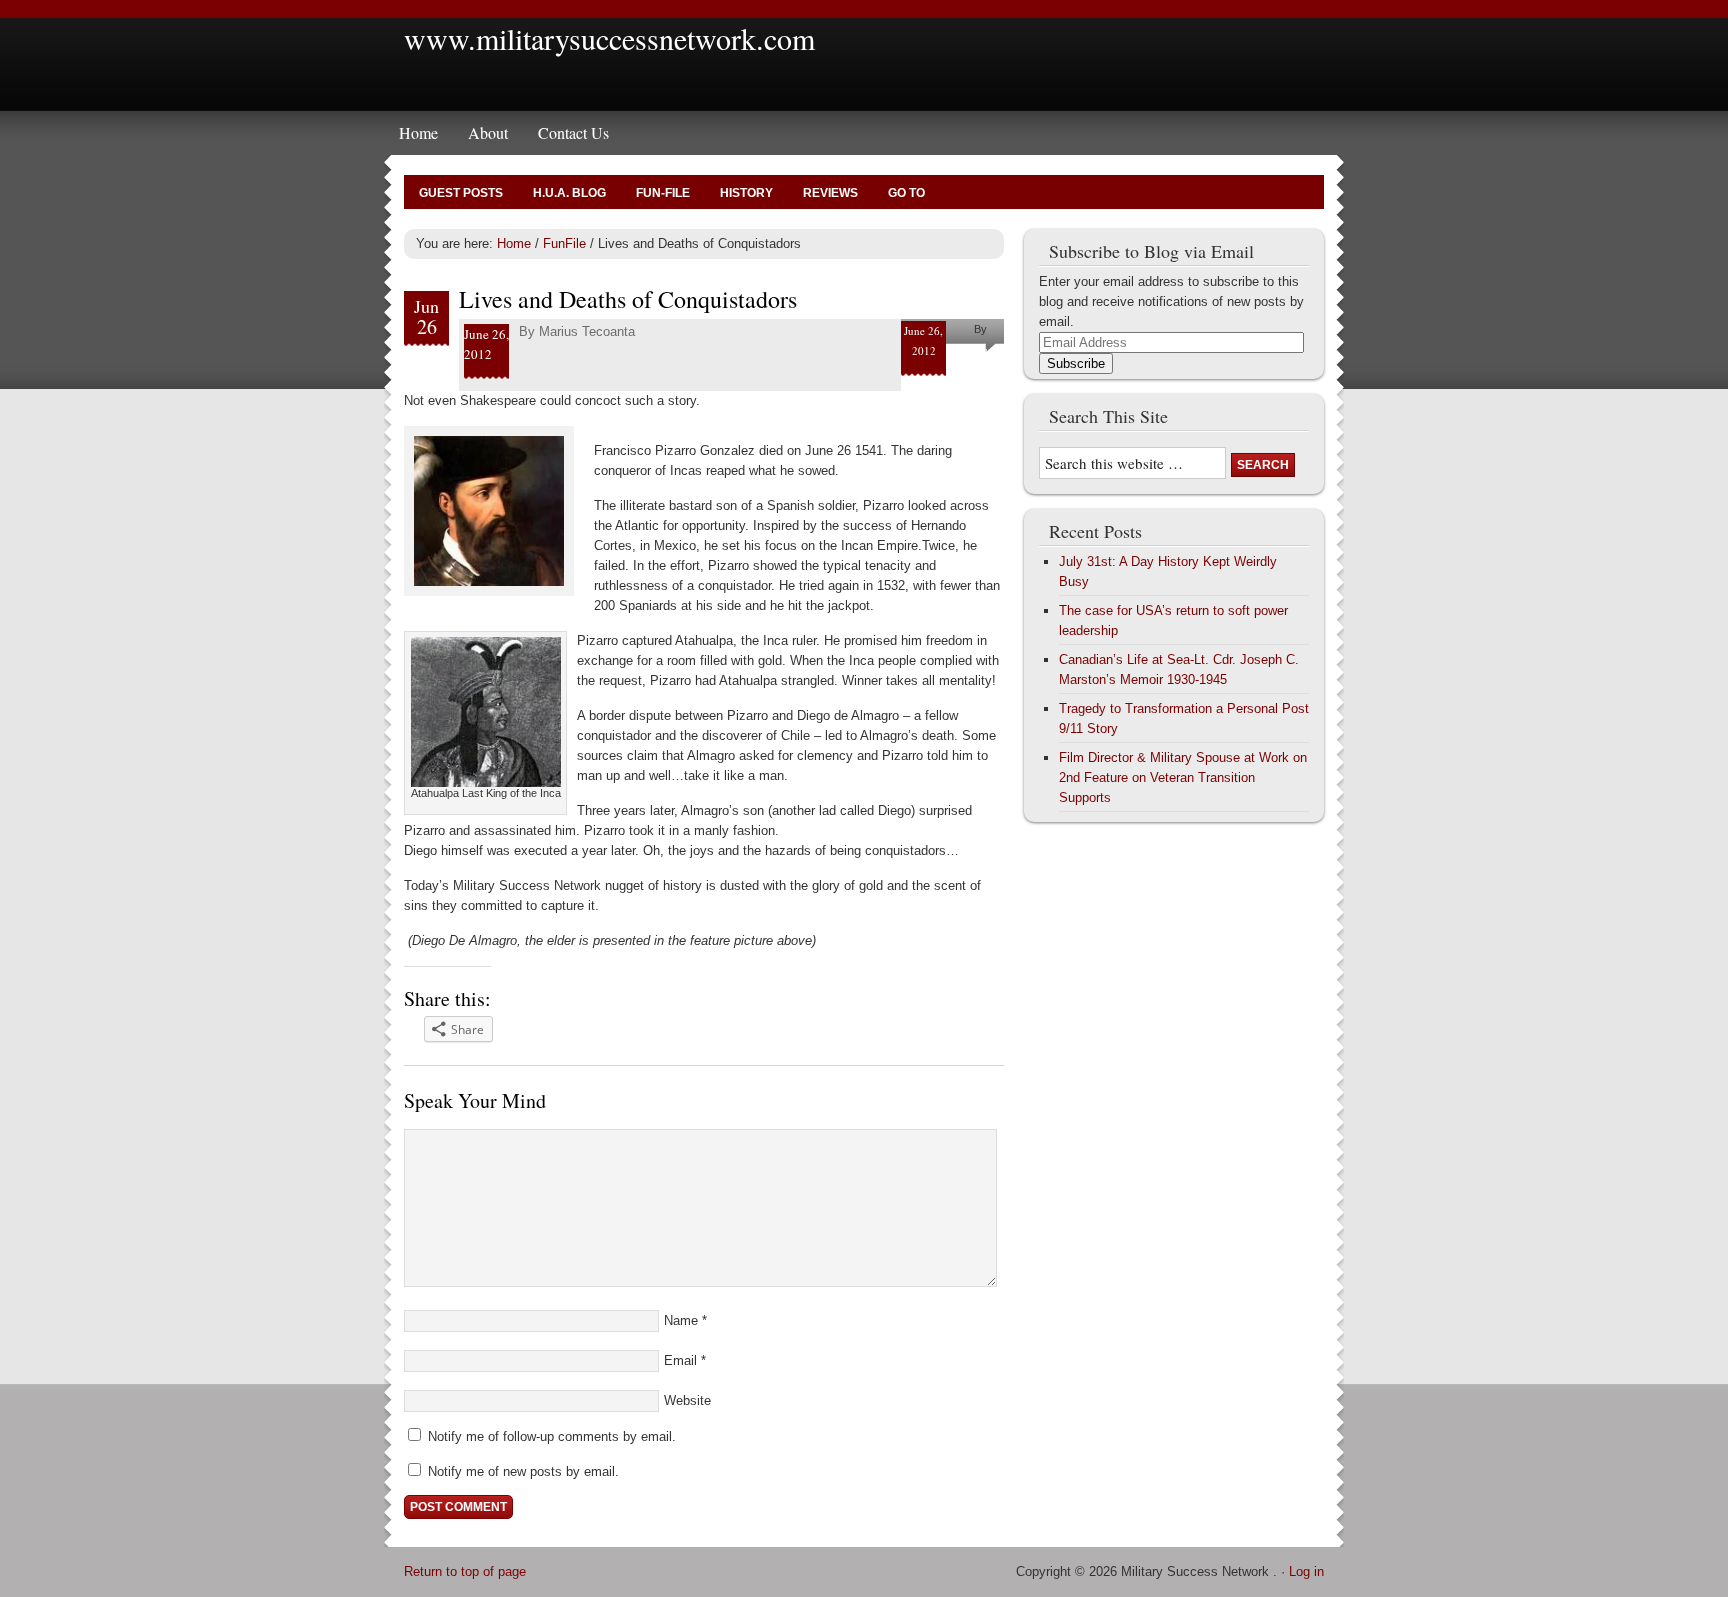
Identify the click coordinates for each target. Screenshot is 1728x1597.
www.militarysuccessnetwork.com (609, 38)
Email (680, 1360)
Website (687, 1400)
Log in (1306, 1571)
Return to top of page (465, 1571)
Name (681, 1320)
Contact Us (573, 132)
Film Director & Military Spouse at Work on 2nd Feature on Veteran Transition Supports (1183, 777)
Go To (906, 193)
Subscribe (1076, 363)
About (488, 132)
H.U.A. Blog (569, 193)
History (746, 193)
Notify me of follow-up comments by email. (552, 1436)
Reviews (830, 193)
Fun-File (663, 193)
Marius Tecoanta (587, 331)
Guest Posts (461, 193)
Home (418, 132)
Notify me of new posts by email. (523, 1471)
